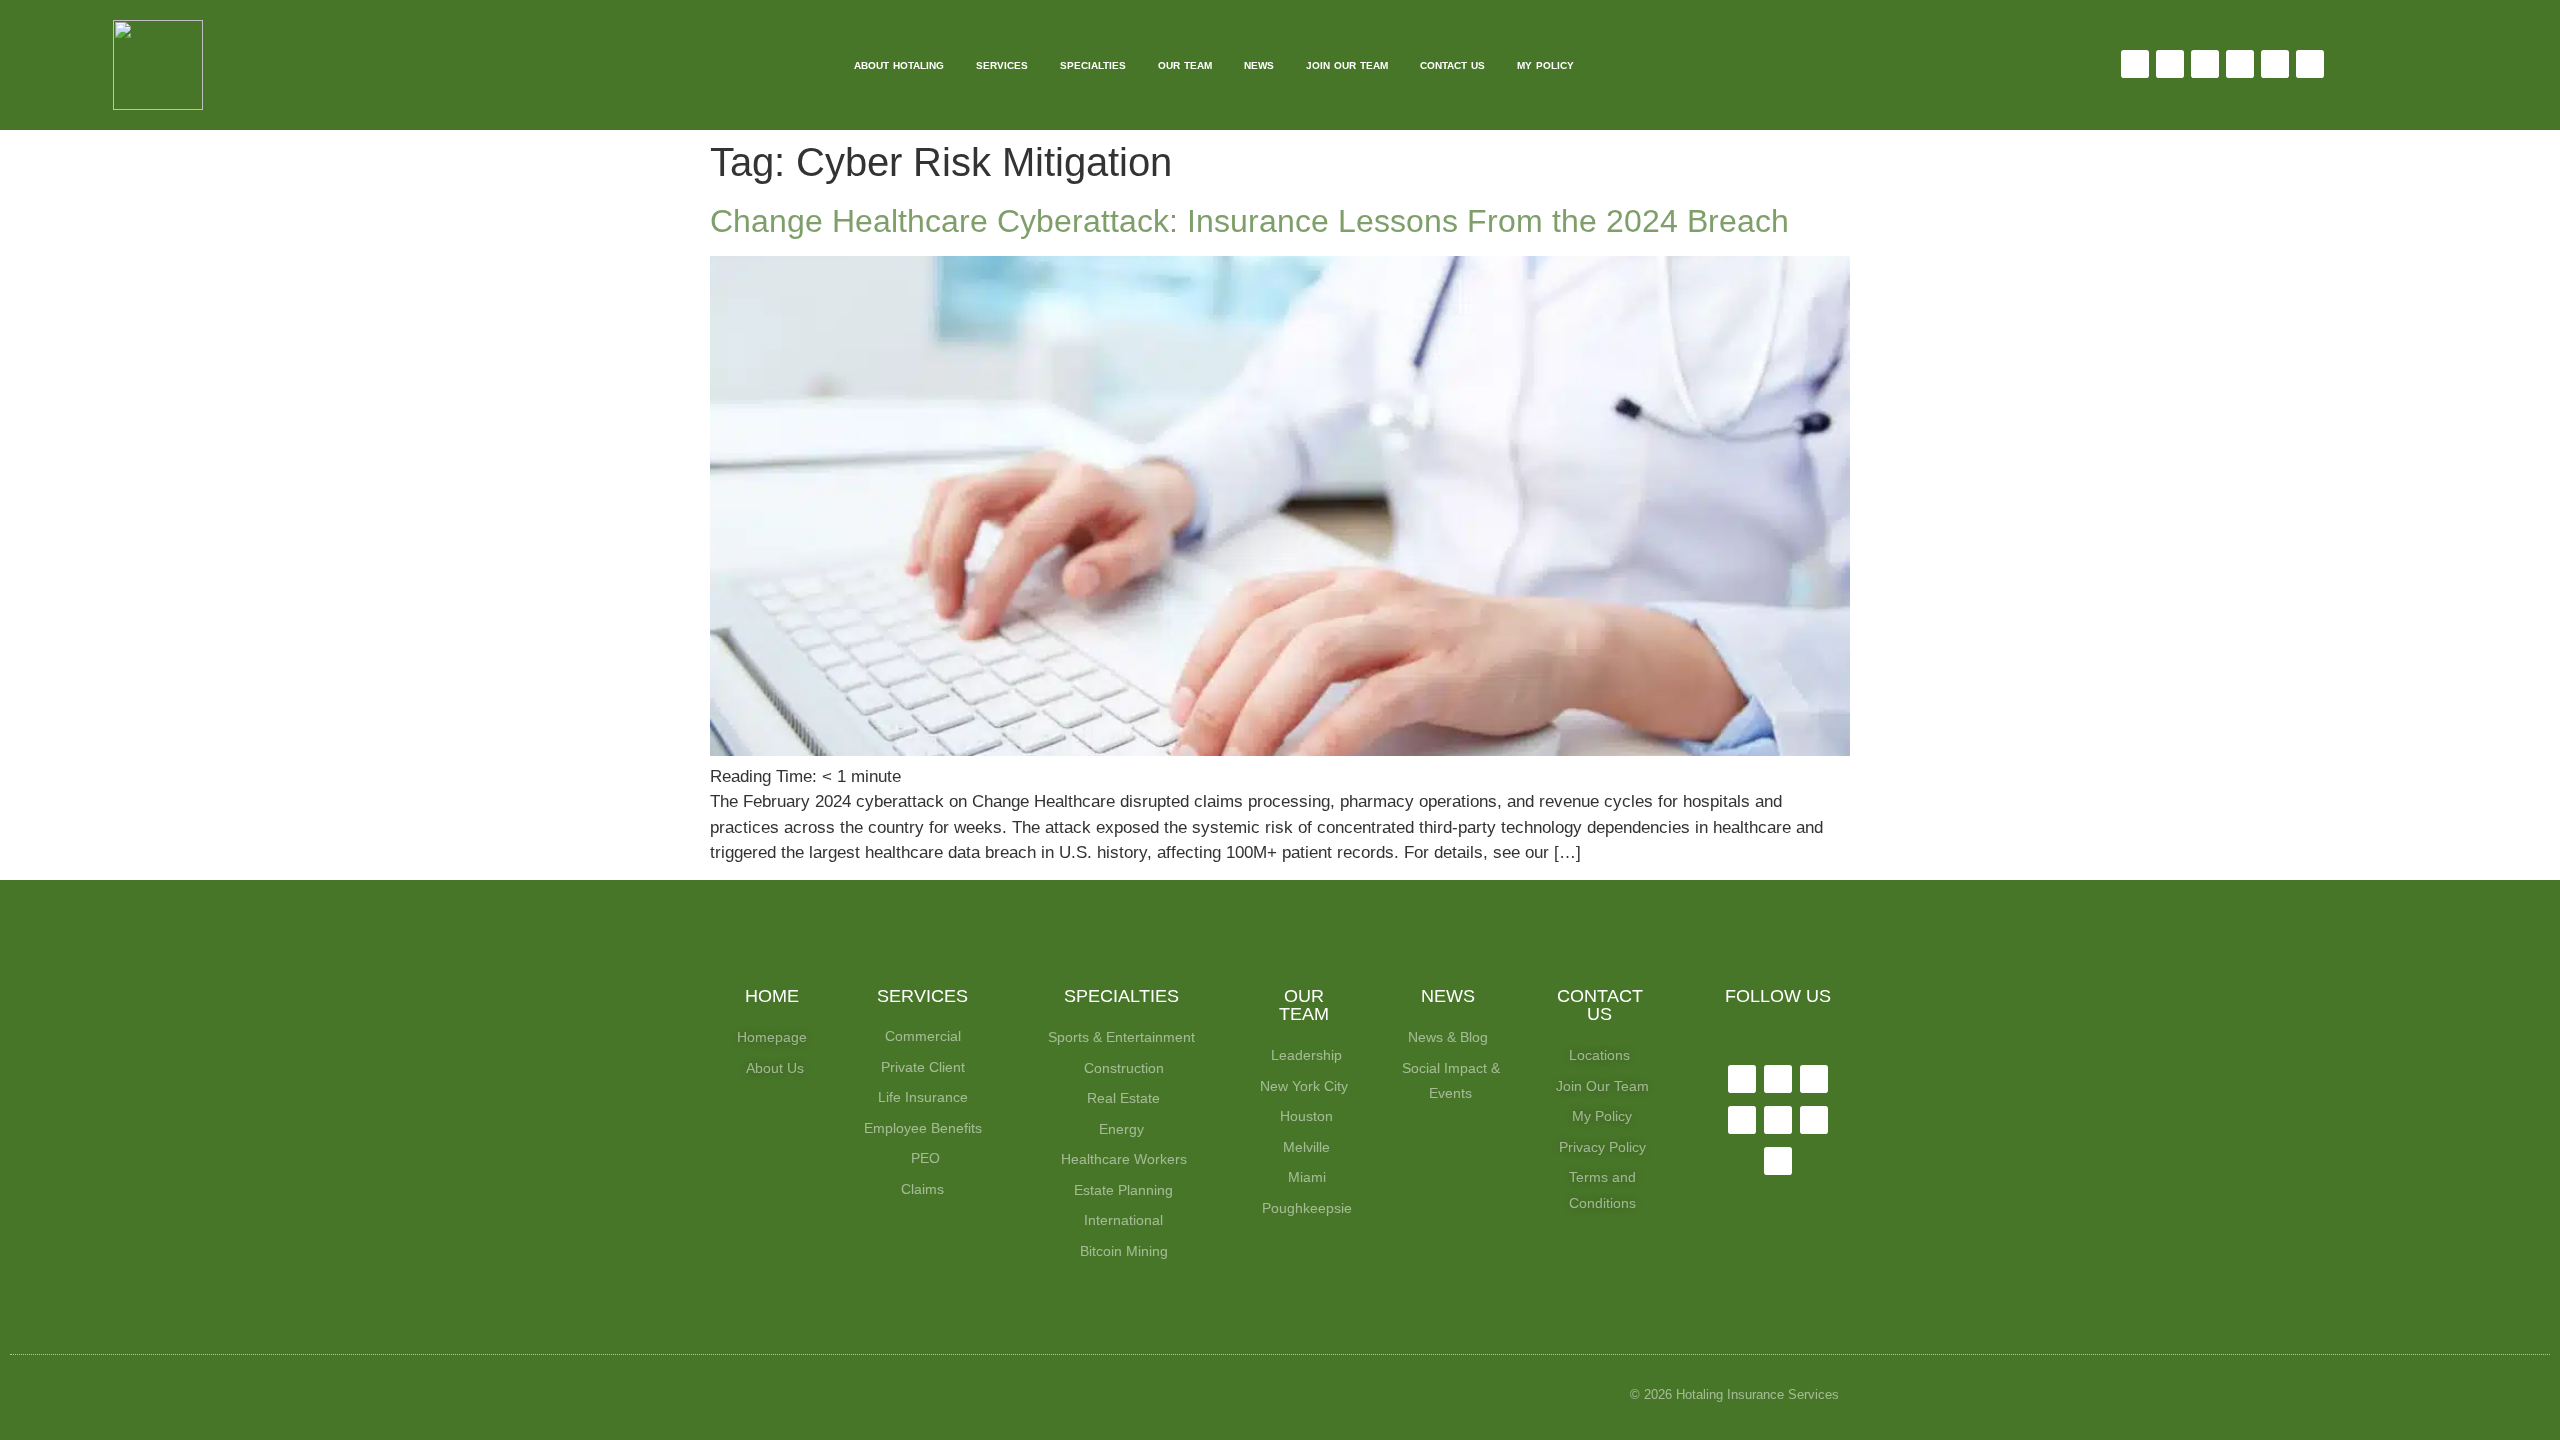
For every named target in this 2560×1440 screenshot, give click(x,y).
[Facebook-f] (2135, 64)
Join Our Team (1347, 65)
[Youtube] (2275, 64)
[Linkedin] (2240, 64)
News (1259, 65)
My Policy (1545, 65)
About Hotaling (899, 65)
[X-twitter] (2170, 64)
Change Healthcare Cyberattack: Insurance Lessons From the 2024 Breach (1249, 221)
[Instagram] (2205, 64)
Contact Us (1452, 65)
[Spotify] (2310, 64)
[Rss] (1778, 1161)
